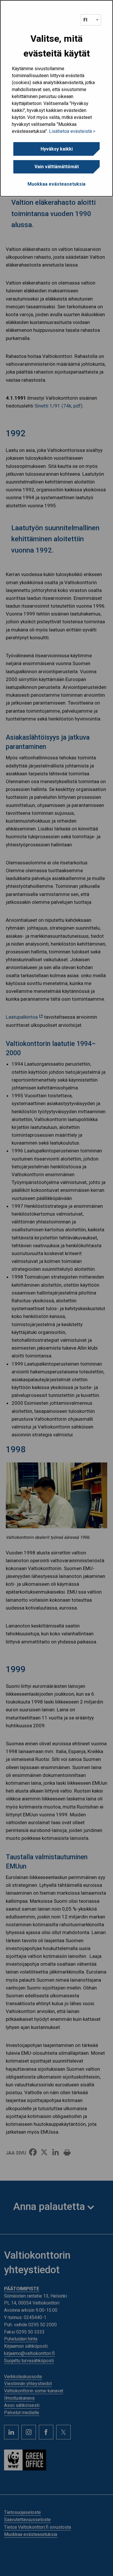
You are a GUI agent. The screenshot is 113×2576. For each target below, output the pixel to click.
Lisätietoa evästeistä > (72, 131)
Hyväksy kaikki (57, 149)
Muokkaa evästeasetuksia (57, 184)
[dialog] (57, 98)
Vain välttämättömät (57, 167)
